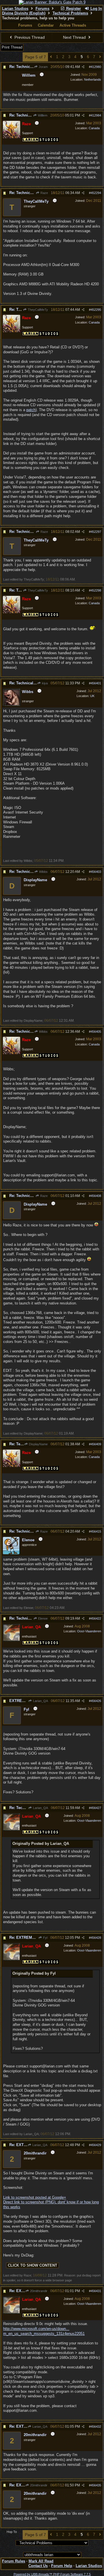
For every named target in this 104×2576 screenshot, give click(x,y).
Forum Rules (14, 2561)
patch (31, 410)
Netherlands (93, 80)
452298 (96, 590)
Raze (44, 193)
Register (73, 9)
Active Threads (73, 25)
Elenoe (42, 1618)
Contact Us (38, 2566)
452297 (96, 532)
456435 (96, 2485)
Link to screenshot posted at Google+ (35, 2197)
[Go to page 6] (100, 57)
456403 (96, 872)
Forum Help (62, 2566)
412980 (96, 67)
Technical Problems (70, 13)
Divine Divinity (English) (24, 13)
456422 (96, 1618)
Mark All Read (41, 2561)
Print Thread (12, 47)
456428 (96, 1938)
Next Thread (75, 37)
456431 (96, 2291)
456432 (96, 2427)
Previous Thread (29, 37)
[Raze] (12, 137)
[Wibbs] (12, 705)
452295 (96, 310)
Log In (96, 9)
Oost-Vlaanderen (89, 1631)
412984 (96, 115)
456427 (96, 1808)
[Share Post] (83, 67)
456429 (96, 2145)
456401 (96, 683)
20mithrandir (38, 2291)
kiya (44, 683)
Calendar (46, 25)
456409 (96, 1444)
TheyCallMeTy (37, 310)
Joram (43, 67)
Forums (42, 9)
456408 (96, 1196)
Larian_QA (40, 1701)
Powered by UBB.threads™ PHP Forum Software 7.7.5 (52, 2574)
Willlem (42, 115)
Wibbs (43, 872)
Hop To (12, 2532)
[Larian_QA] (12, 1640)
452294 (96, 193)
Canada (94, 128)
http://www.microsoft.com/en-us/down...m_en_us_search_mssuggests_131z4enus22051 (44, 2331)
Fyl (45, 1938)
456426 (96, 1701)
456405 (96, 1032)
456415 (96, 1531)
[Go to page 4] (51, 57)
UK (92, 696)
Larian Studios (15, 9)
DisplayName (38, 1444)
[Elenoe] (11, 1553)
